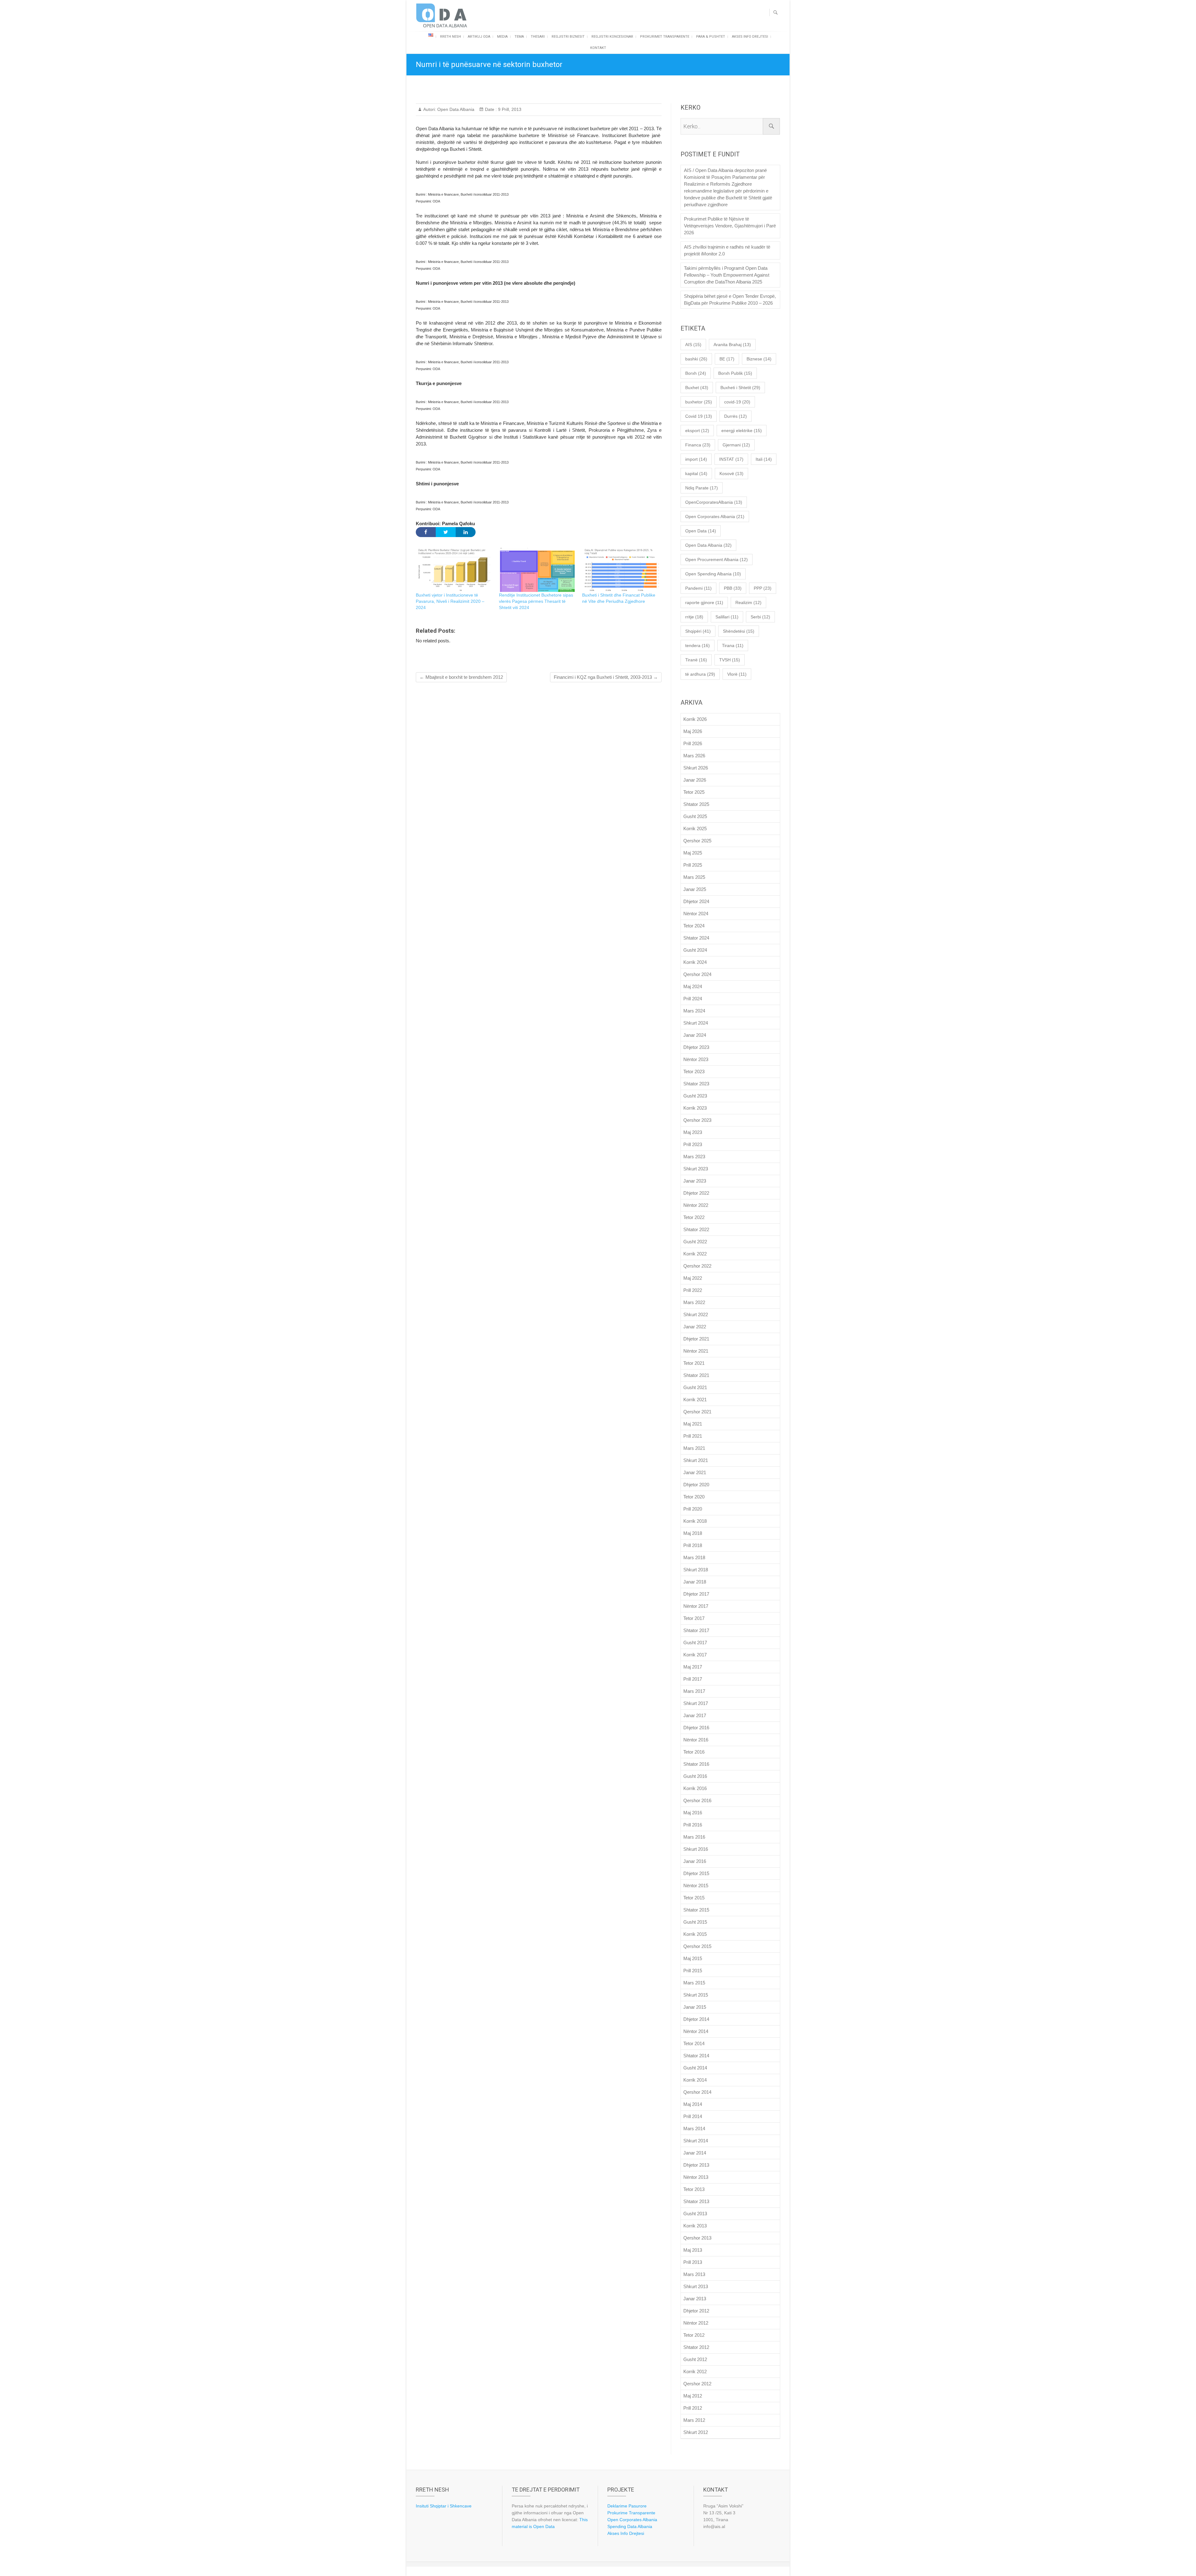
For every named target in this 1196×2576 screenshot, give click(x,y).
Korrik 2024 (695, 962)
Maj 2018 (693, 1533)
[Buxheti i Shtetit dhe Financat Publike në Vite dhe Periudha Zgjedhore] (621, 570)
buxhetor (699, 402)
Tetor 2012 (694, 2335)
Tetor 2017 (694, 1618)
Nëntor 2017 (696, 1606)
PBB (733, 588)
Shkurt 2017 (696, 1703)
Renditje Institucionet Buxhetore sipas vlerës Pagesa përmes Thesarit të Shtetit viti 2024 (536, 601)
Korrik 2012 (695, 2371)
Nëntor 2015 (696, 1886)
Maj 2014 (693, 2104)
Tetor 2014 (694, 2043)
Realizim (748, 602)
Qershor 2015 (697, 1946)
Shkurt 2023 (696, 1169)
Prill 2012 (693, 2408)
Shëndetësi (739, 631)
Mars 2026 (694, 756)
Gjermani (736, 445)
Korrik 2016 (695, 1788)
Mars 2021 (694, 1448)
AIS (693, 345)
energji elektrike (742, 431)
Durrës (736, 416)
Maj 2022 (693, 1278)
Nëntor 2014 (696, 2031)
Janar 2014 (695, 2153)
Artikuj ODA (479, 37)
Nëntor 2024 (696, 914)
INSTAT (731, 459)
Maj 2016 (693, 1813)
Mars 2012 (694, 2420)
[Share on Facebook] (426, 532)
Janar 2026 (695, 780)
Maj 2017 (693, 1667)
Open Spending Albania (713, 574)
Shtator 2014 (696, 2056)
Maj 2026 (693, 731)
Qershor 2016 (697, 1800)
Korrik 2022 (695, 1254)
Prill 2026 (693, 743)
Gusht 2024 (695, 950)
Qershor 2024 (697, 974)
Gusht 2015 (695, 1922)
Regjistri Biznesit (568, 37)
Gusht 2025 (695, 816)
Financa (698, 445)
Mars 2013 (694, 2274)
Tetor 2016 (694, 1752)
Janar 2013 (695, 2299)
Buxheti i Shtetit (740, 388)
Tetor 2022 (694, 1217)
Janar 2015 (695, 2007)
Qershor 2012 (697, 2384)
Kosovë (731, 474)
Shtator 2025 (696, 804)
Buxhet (697, 388)
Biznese (759, 359)
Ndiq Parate (702, 488)
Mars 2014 (694, 2128)
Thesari (538, 37)
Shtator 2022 (696, 1229)
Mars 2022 (694, 1302)
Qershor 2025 (697, 841)
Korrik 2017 (695, 1655)
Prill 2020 (693, 1509)
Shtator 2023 (696, 1084)
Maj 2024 (693, 986)
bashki (696, 359)
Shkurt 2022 (696, 1314)
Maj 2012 (693, 2396)
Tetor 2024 (694, 926)
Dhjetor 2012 (696, 2311)
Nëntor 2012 (696, 2323)
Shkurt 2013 (696, 2286)
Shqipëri (698, 631)
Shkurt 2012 (696, 2432)
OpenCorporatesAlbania (714, 502)
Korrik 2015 (695, 1934)
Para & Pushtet (711, 37)
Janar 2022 (695, 1327)
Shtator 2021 (696, 1375)
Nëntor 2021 (696, 1351)
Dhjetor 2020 (696, 1485)
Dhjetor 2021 (696, 1339)
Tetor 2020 (694, 1497)
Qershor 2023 (697, 1120)
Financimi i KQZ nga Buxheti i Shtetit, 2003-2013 (606, 677)
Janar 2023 (695, 1181)
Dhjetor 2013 (696, 2165)
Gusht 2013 (695, 2214)
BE (727, 359)
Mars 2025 (694, 877)
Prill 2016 (693, 1825)
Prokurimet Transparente (665, 37)
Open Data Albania (455, 109)
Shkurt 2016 (696, 1849)
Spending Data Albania (630, 2526)
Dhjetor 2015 (696, 1873)
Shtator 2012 (696, 2347)
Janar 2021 (695, 1472)
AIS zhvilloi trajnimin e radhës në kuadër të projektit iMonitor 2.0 (727, 250)
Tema (519, 37)
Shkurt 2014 (696, 2141)
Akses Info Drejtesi (750, 37)
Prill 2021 (693, 1436)
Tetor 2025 (694, 792)
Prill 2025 (693, 865)
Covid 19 (699, 416)
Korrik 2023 (695, 1108)
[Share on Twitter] (446, 532)
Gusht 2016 (695, 1776)
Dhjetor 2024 (696, 901)
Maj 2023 (693, 1132)
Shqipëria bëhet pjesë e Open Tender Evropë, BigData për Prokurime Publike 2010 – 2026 (730, 300)
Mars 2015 (694, 1983)
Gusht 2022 (695, 1242)
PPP (763, 588)
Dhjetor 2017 (696, 1594)
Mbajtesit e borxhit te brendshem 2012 (461, 677)
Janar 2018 (695, 1582)
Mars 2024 (694, 1011)
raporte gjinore (704, 602)
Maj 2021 (693, 1424)
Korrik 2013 (695, 2226)
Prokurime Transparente (631, 2513)
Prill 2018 (693, 1545)
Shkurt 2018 (696, 1570)
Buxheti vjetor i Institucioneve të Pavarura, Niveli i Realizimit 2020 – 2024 (450, 601)
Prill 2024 (693, 999)
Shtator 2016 (696, 1764)
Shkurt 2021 (696, 1460)
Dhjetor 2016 (696, 1728)
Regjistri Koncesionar (612, 37)
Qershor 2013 (697, 2238)
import (696, 459)
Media (502, 37)
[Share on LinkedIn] (466, 532)
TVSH (730, 660)
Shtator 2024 (696, 938)
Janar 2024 (695, 1035)
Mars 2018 (694, 1557)
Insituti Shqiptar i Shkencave (444, 2506)
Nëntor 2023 (696, 1059)
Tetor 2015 (694, 1898)
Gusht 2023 (695, 1096)
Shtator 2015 (696, 1910)
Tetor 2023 (694, 1071)
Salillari (727, 617)
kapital (696, 474)
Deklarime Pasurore (627, 2506)
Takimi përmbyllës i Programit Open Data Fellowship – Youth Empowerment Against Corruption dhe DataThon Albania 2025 (727, 275)
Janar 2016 (695, 1861)
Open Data (701, 531)
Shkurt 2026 (696, 768)
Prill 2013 (693, 2262)
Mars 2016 (694, 1837)
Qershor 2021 (697, 1412)
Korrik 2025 (695, 829)
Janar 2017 (695, 1715)
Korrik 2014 (695, 2080)
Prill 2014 (693, 2116)
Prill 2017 (693, 1679)
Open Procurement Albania (717, 559)
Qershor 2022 (697, 1266)
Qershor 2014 (697, 2092)
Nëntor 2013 (696, 2177)
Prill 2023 (693, 1144)
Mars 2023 (694, 1157)
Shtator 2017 (696, 1630)
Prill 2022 (693, 1290)
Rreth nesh (451, 37)
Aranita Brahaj (732, 345)
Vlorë (737, 674)
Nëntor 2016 (696, 1740)
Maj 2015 (693, 1958)
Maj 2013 (693, 2250)
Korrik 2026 (695, 719)
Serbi (760, 617)
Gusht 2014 (695, 2068)
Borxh (696, 373)
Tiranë (696, 660)
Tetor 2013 (694, 2189)
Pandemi (698, 588)
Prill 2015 (693, 1971)
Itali (764, 459)
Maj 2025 (693, 853)
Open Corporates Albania (715, 517)
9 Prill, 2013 (509, 109)
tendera (698, 645)
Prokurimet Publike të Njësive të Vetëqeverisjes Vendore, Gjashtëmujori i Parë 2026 (730, 226)
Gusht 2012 (695, 2359)
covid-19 (737, 402)
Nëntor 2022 (696, 1205)
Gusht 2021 (695, 1387)
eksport (697, 431)
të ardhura (700, 674)
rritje (694, 617)
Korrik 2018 (695, 1521)
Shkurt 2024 (696, 1023)
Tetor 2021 (694, 1363)
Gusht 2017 (695, 1643)
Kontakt (598, 48)
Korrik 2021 (695, 1400)
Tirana (733, 645)
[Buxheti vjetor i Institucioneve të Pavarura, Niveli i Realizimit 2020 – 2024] (454, 570)
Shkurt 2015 (696, 1995)
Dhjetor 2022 (696, 1193)
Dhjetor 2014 (696, 2019)
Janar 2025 (695, 889)
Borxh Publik (735, 373)
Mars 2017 (694, 1691)
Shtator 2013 (696, 2201)
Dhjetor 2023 (696, 1047)
